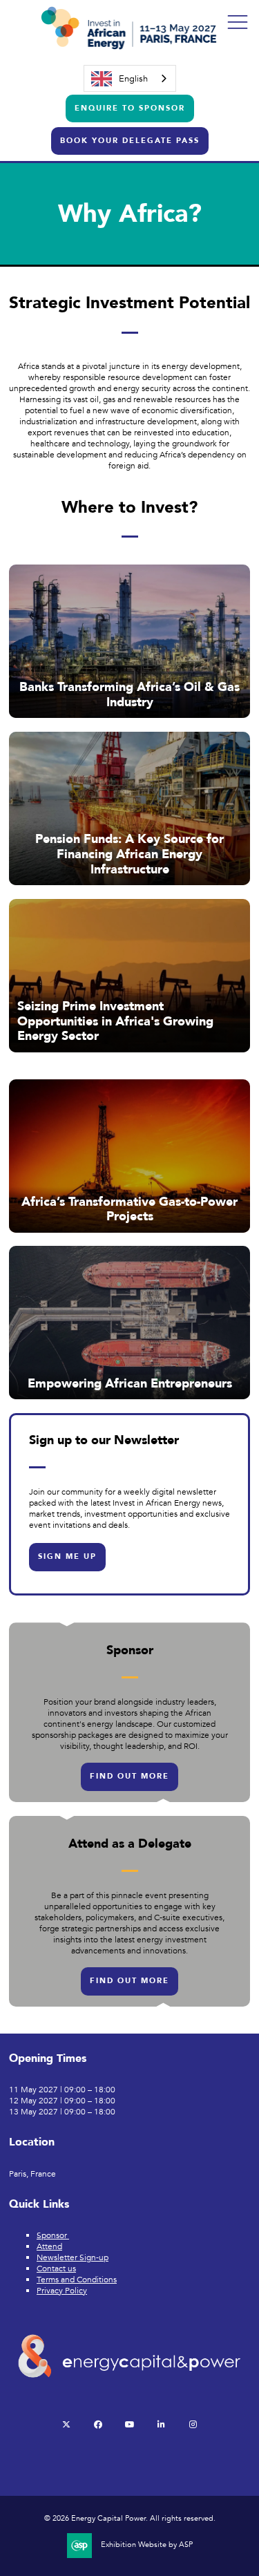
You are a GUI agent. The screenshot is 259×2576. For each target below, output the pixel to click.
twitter (66, 2424)
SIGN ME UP (67, 1556)
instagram (193, 2424)
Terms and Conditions (77, 2280)
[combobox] (130, 78)
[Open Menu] (238, 21)
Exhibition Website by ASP (147, 2545)
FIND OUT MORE (129, 1776)
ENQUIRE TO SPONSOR (130, 108)
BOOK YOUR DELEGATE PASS (130, 141)
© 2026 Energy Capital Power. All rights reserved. (130, 2519)
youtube (129, 2424)
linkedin (161, 2424)
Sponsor (53, 2235)
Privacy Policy (62, 2291)
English (133, 79)
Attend (49, 2246)
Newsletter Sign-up (73, 2257)
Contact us (56, 2269)
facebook (98, 2424)
